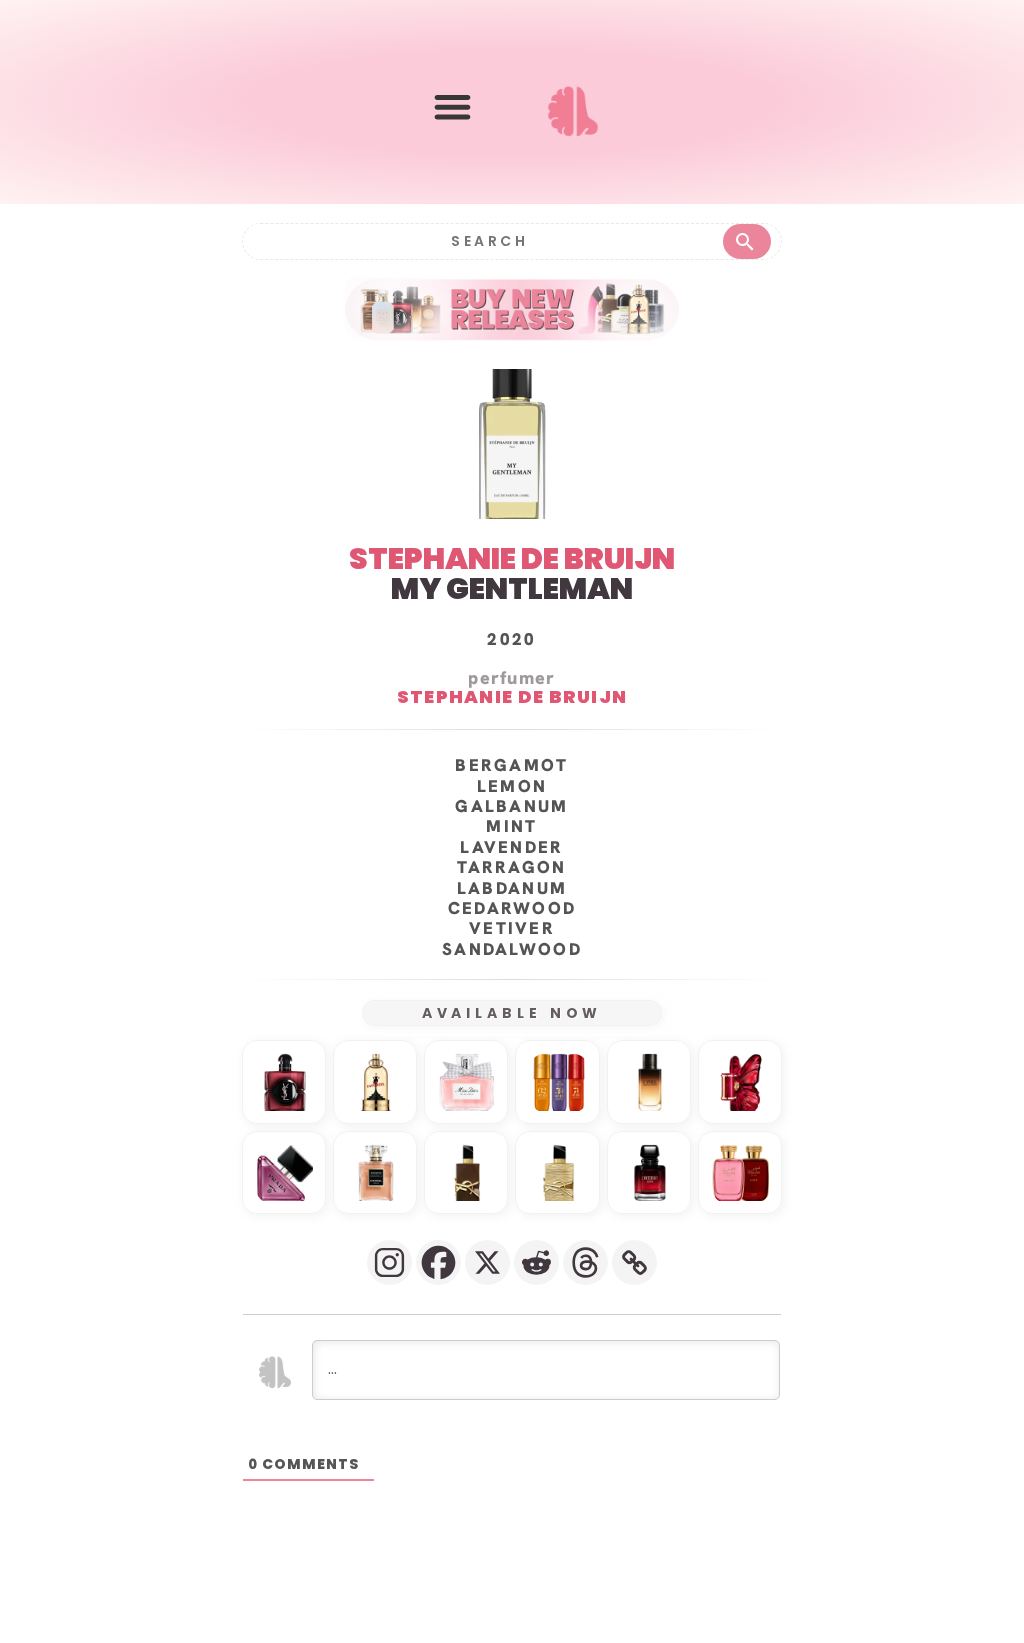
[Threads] (585, 1262)
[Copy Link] (634, 1262)
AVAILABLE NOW (512, 1013)
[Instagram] (389, 1262)
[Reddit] (536, 1262)
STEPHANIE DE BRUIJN (512, 558)
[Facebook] (438, 1262)
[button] (452, 106)
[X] (487, 1262)
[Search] (747, 241)
